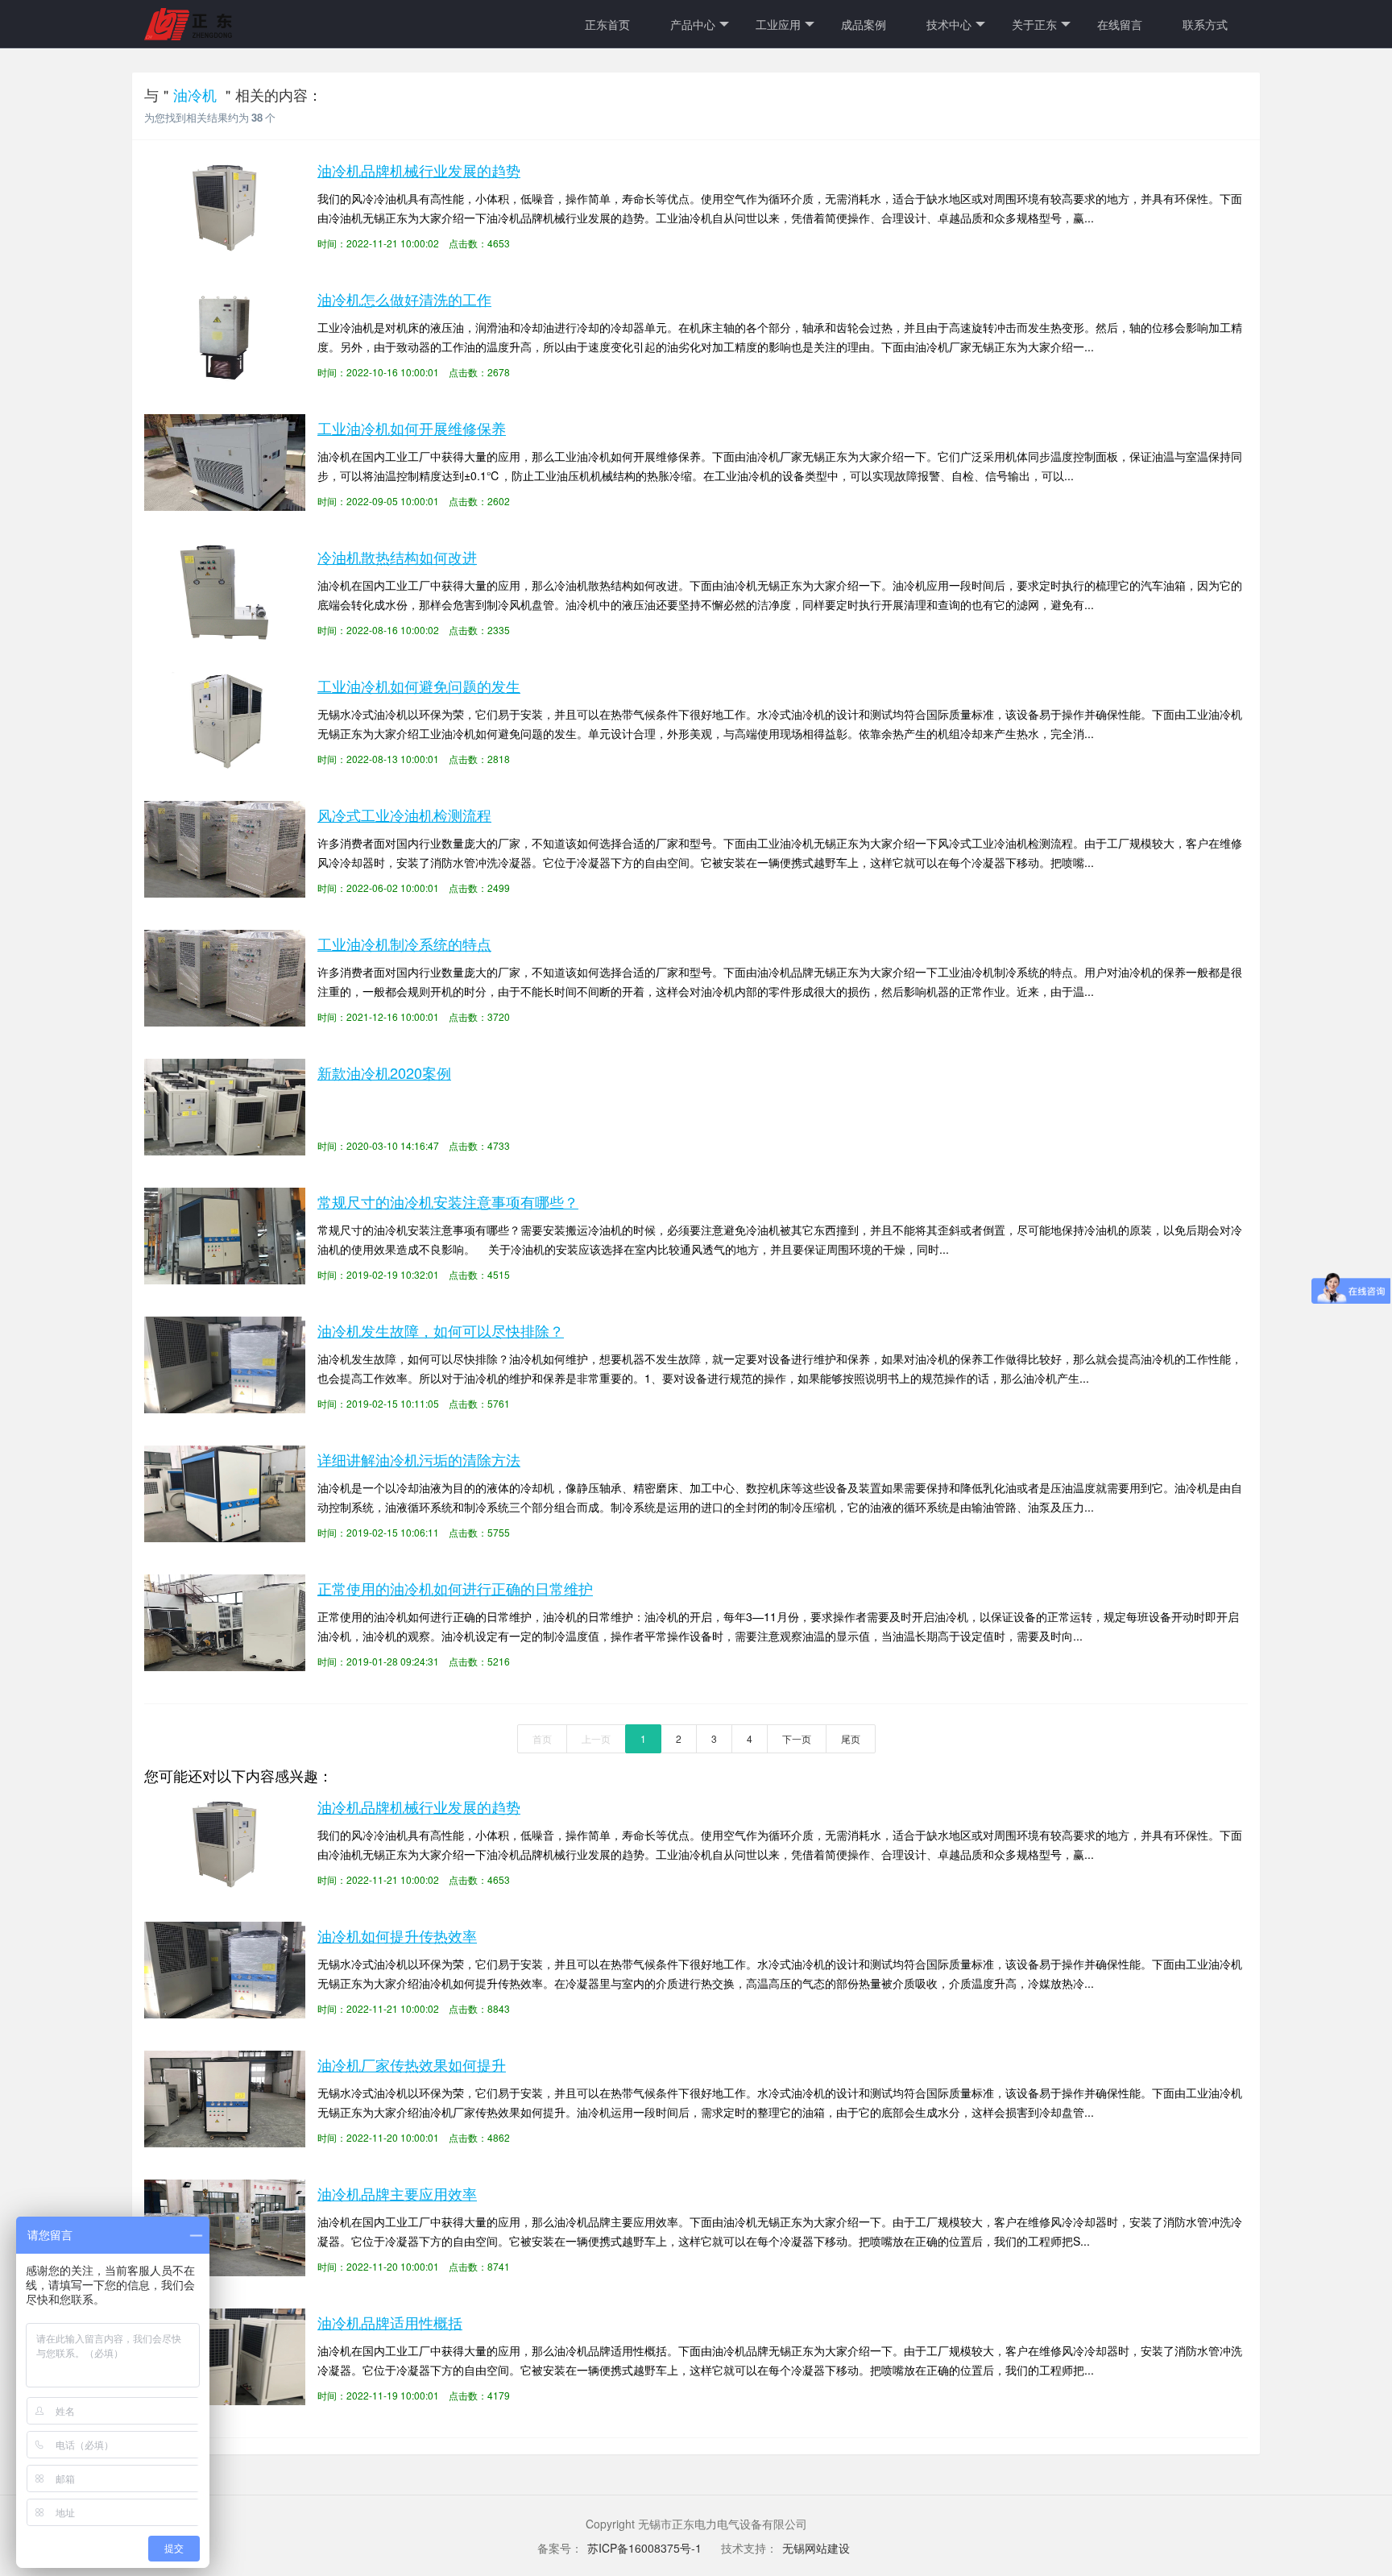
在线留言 (1120, 24)
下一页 (797, 1738)
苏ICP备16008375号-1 (646, 2548)
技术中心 (949, 24)
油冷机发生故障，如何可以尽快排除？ (441, 1330)
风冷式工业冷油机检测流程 (404, 815)
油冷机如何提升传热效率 (397, 1935)
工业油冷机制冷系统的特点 (404, 944)
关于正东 (1034, 24)
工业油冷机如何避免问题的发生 (419, 686)
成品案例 (864, 24)
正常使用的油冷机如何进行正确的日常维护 (455, 1588)
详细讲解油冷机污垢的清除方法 (419, 1459)
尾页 (851, 1738)
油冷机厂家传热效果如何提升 (412, 2064)
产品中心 (693, 24)
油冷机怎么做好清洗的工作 (404, 299)
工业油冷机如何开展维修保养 (412, 428)
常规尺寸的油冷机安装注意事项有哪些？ (448, 1201)
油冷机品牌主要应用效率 (397, 2193)
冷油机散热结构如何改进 (397, 557)
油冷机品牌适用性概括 (390, 2322)
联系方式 (1205, 24)
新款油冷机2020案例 (384, 1072)
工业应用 (778, 24)
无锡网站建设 (816, 2548)
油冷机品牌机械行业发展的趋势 (419, 170)
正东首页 (607, 24)
